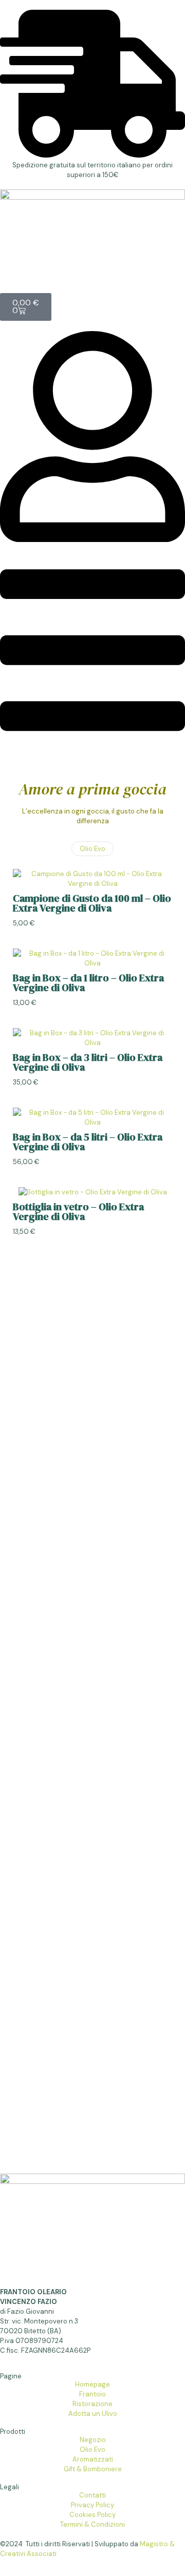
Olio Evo (92, 849)
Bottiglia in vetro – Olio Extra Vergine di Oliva (78, 1212)
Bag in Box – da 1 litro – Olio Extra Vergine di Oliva (88, 983)
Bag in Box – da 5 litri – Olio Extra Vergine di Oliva (88, 1142)
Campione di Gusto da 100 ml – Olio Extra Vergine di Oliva (92, 903)
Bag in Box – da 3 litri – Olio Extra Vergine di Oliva (88, 1062)
